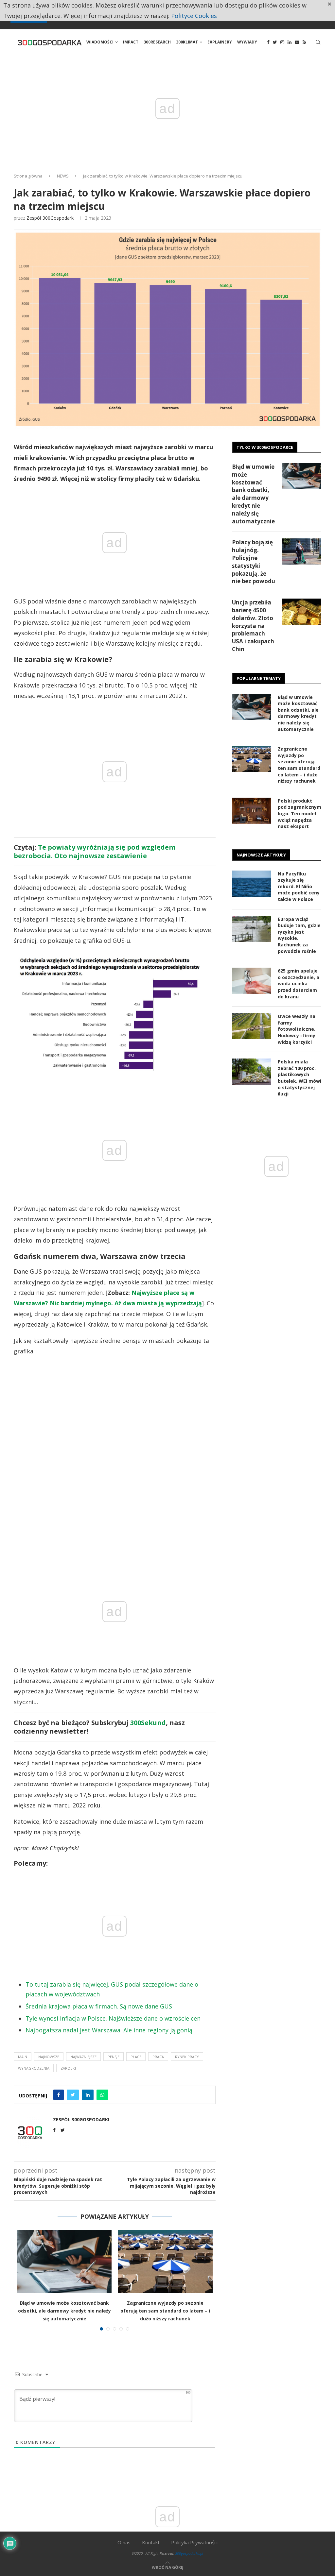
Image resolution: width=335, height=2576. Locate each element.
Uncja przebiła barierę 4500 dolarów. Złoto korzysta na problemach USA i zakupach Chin (253, 626)
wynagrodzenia (34, 2068)
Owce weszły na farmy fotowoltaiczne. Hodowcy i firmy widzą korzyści (297, 1029)
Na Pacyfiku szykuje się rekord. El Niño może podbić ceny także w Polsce (299, 886)
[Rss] (304, 42)
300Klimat (187, 42)
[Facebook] (268, 42)
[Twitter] (275, 42)
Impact (131, 42)
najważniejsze (83, 2057)
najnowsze (49, 2057)
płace (136, 2057)
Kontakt (151, 2542)
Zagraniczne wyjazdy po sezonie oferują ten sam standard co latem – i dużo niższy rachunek (165, 2311)
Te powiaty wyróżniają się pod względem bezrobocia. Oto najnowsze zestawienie (95, 851)
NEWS (63, 176)
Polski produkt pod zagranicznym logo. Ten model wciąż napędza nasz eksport (300, 813)
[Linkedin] (290, 42)
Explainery (220, 42)
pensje (114, 2057)
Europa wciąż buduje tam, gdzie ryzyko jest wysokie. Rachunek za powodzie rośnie (299, 935)
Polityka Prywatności (194, 2542)
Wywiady (247, 42)
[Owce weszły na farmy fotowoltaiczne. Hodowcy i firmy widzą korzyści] (252, 1026)
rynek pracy (187, 2057)
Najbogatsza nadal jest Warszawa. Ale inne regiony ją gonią (109, 2030)
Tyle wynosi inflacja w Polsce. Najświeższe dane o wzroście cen (113, 2018)
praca (158, 2057)
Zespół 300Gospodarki (51, 218)
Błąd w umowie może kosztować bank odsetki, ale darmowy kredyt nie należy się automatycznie (64, 2311)
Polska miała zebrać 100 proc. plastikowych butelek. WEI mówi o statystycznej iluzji (300, 1078)
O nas (124, 2542)
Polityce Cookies (194, 16)
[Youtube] (297, 42)
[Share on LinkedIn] (88, 2095)
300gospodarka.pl (189, 2553)
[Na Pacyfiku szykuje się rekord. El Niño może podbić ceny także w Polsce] (252, 884)
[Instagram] (282, 42)
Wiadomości (100, 42)
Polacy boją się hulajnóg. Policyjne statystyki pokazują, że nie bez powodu (254, 562)
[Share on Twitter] (73, 2095)
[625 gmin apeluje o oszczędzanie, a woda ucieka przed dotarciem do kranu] (252, 981)
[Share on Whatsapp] (102, 2095)
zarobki (68, 2068)
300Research (157, 42)
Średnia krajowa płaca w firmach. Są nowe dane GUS (99, 2006)
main (23, 2057)
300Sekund (148, 1723)
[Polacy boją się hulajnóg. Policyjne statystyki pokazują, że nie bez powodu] (302, 551)
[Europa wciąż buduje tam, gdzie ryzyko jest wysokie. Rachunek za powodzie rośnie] (252, 929)
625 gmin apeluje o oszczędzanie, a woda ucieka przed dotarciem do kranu (299, 983)
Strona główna (28, 176)
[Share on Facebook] (59, 2095)
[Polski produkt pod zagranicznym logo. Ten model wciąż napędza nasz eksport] (252, 811)
